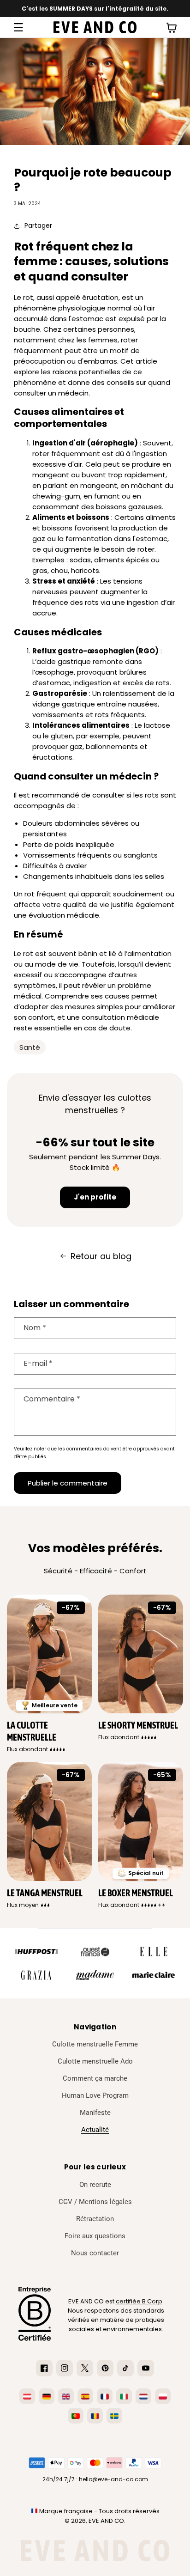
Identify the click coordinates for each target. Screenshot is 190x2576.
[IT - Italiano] (124, 2396)
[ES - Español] (85, 2396)
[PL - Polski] (163, 2396)
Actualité (95, 2130)
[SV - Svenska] (114, 2416)
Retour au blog (101, 1256)
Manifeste (95, 2113)
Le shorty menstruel (138, 1725)
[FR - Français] (105, 2396)
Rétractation (95, 2219)
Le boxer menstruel (136, 1893)
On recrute (95, 2185)
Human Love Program (95, 2095)
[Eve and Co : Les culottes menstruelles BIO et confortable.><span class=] (95, 27)
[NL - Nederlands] (143, 2396)
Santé (30, 1047)
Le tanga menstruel (45, 1893)
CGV (65, 2202)
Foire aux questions (95, 2236)
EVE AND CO (106, 2521)
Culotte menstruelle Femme (95, 2044)
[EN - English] (66, 2396)
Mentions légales (105, 2202)
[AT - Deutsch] (27, 2396)
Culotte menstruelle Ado (95, 2061)
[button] (18, 27)
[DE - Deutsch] (47, 2396)
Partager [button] (38, 225)
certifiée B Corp (139, 2301)
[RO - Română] (95, 2416)
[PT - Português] (76, 2416)
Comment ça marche (95, 2078)
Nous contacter (95, 2253)
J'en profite (95, 1197)
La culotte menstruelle (32, 1731)
